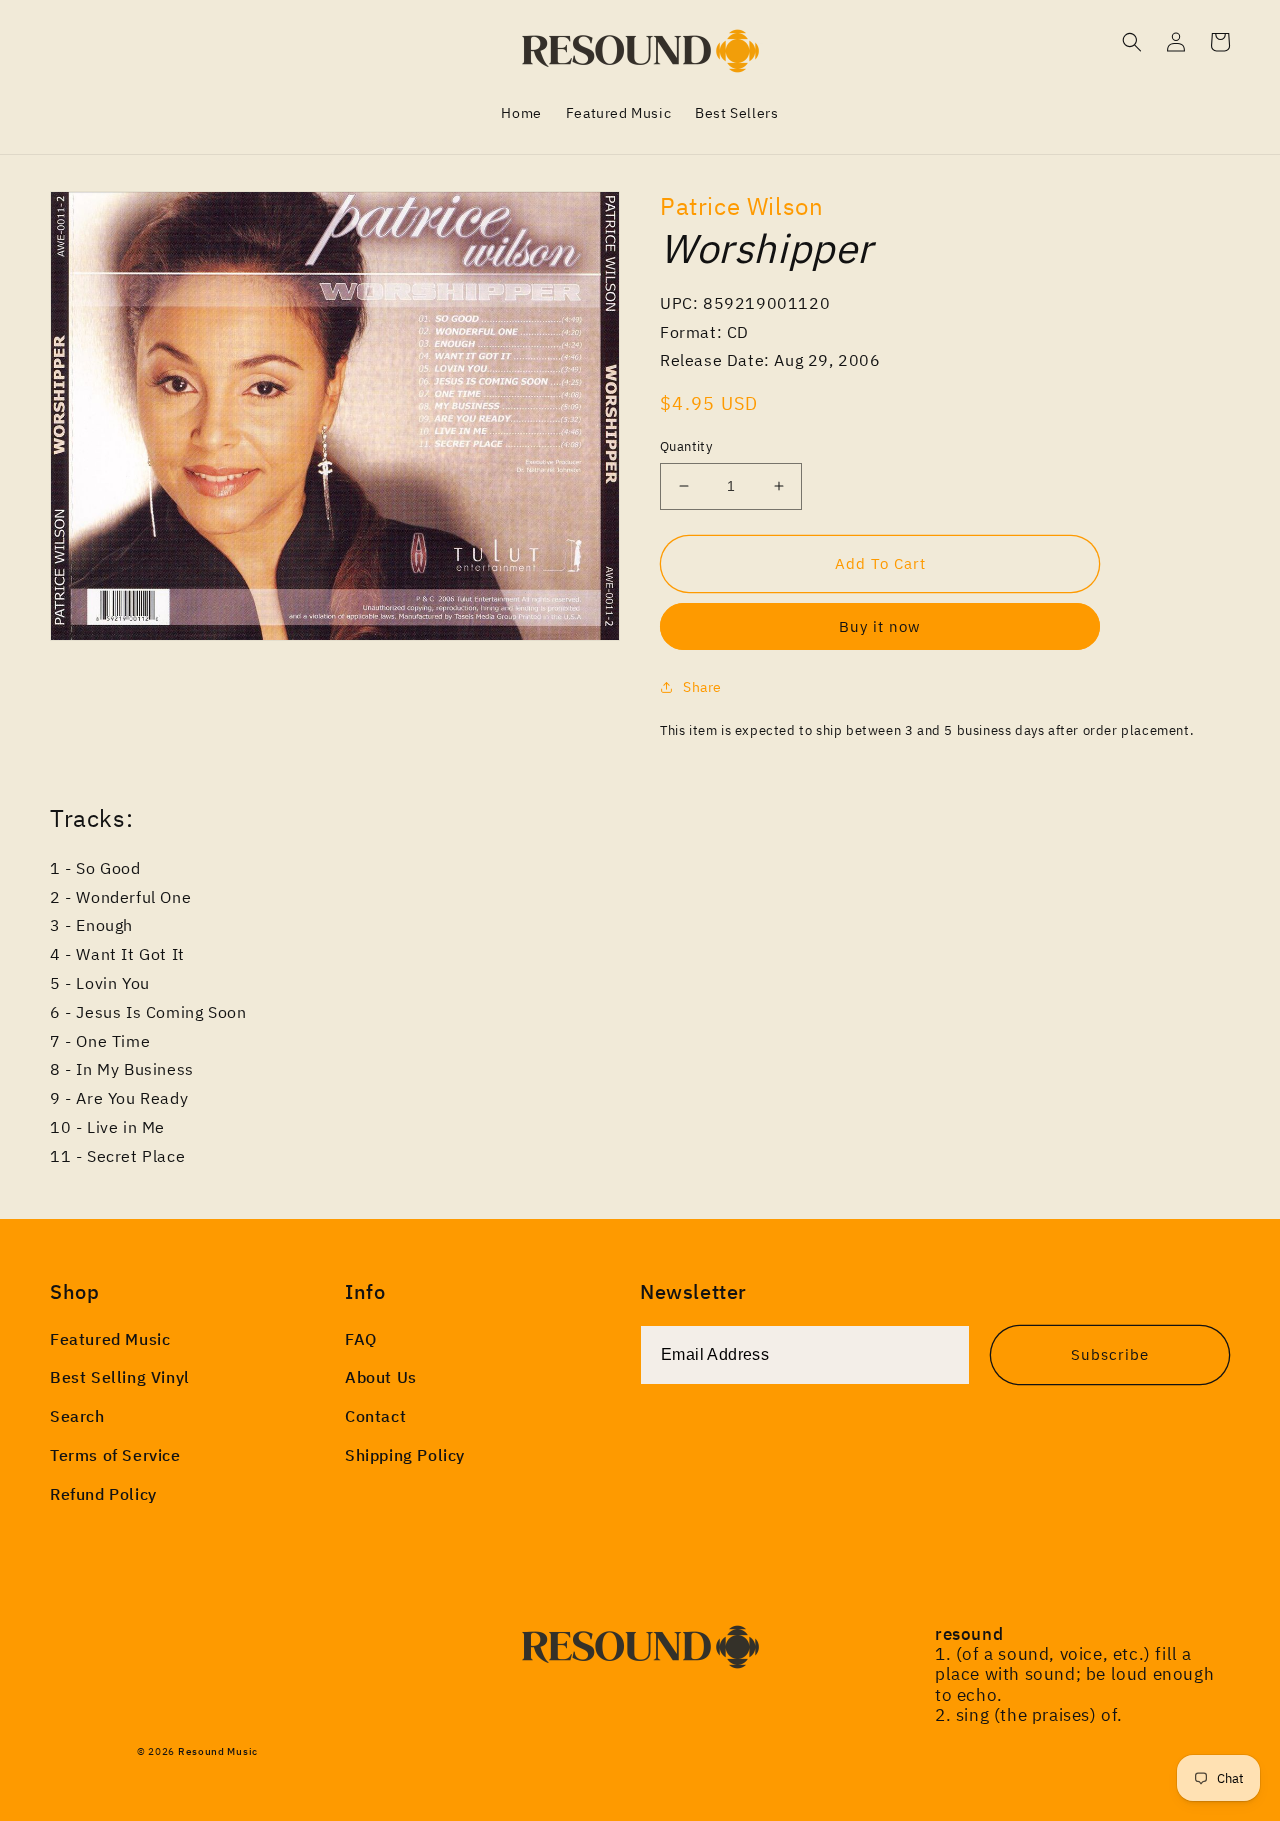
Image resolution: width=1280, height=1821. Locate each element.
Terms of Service (115, 1455)
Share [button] (702, 687)
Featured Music (110, 1339)
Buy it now (880, 626)
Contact (375, 1416)
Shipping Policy (405, 1455)
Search (77, 1416)
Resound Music (218, 1751)
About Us (381, 1377)
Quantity (686, 446)
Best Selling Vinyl (120, 1377)
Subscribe (1110, 1354)
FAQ (361, 1339)
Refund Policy (103, 1494)
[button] (1132, 42)
